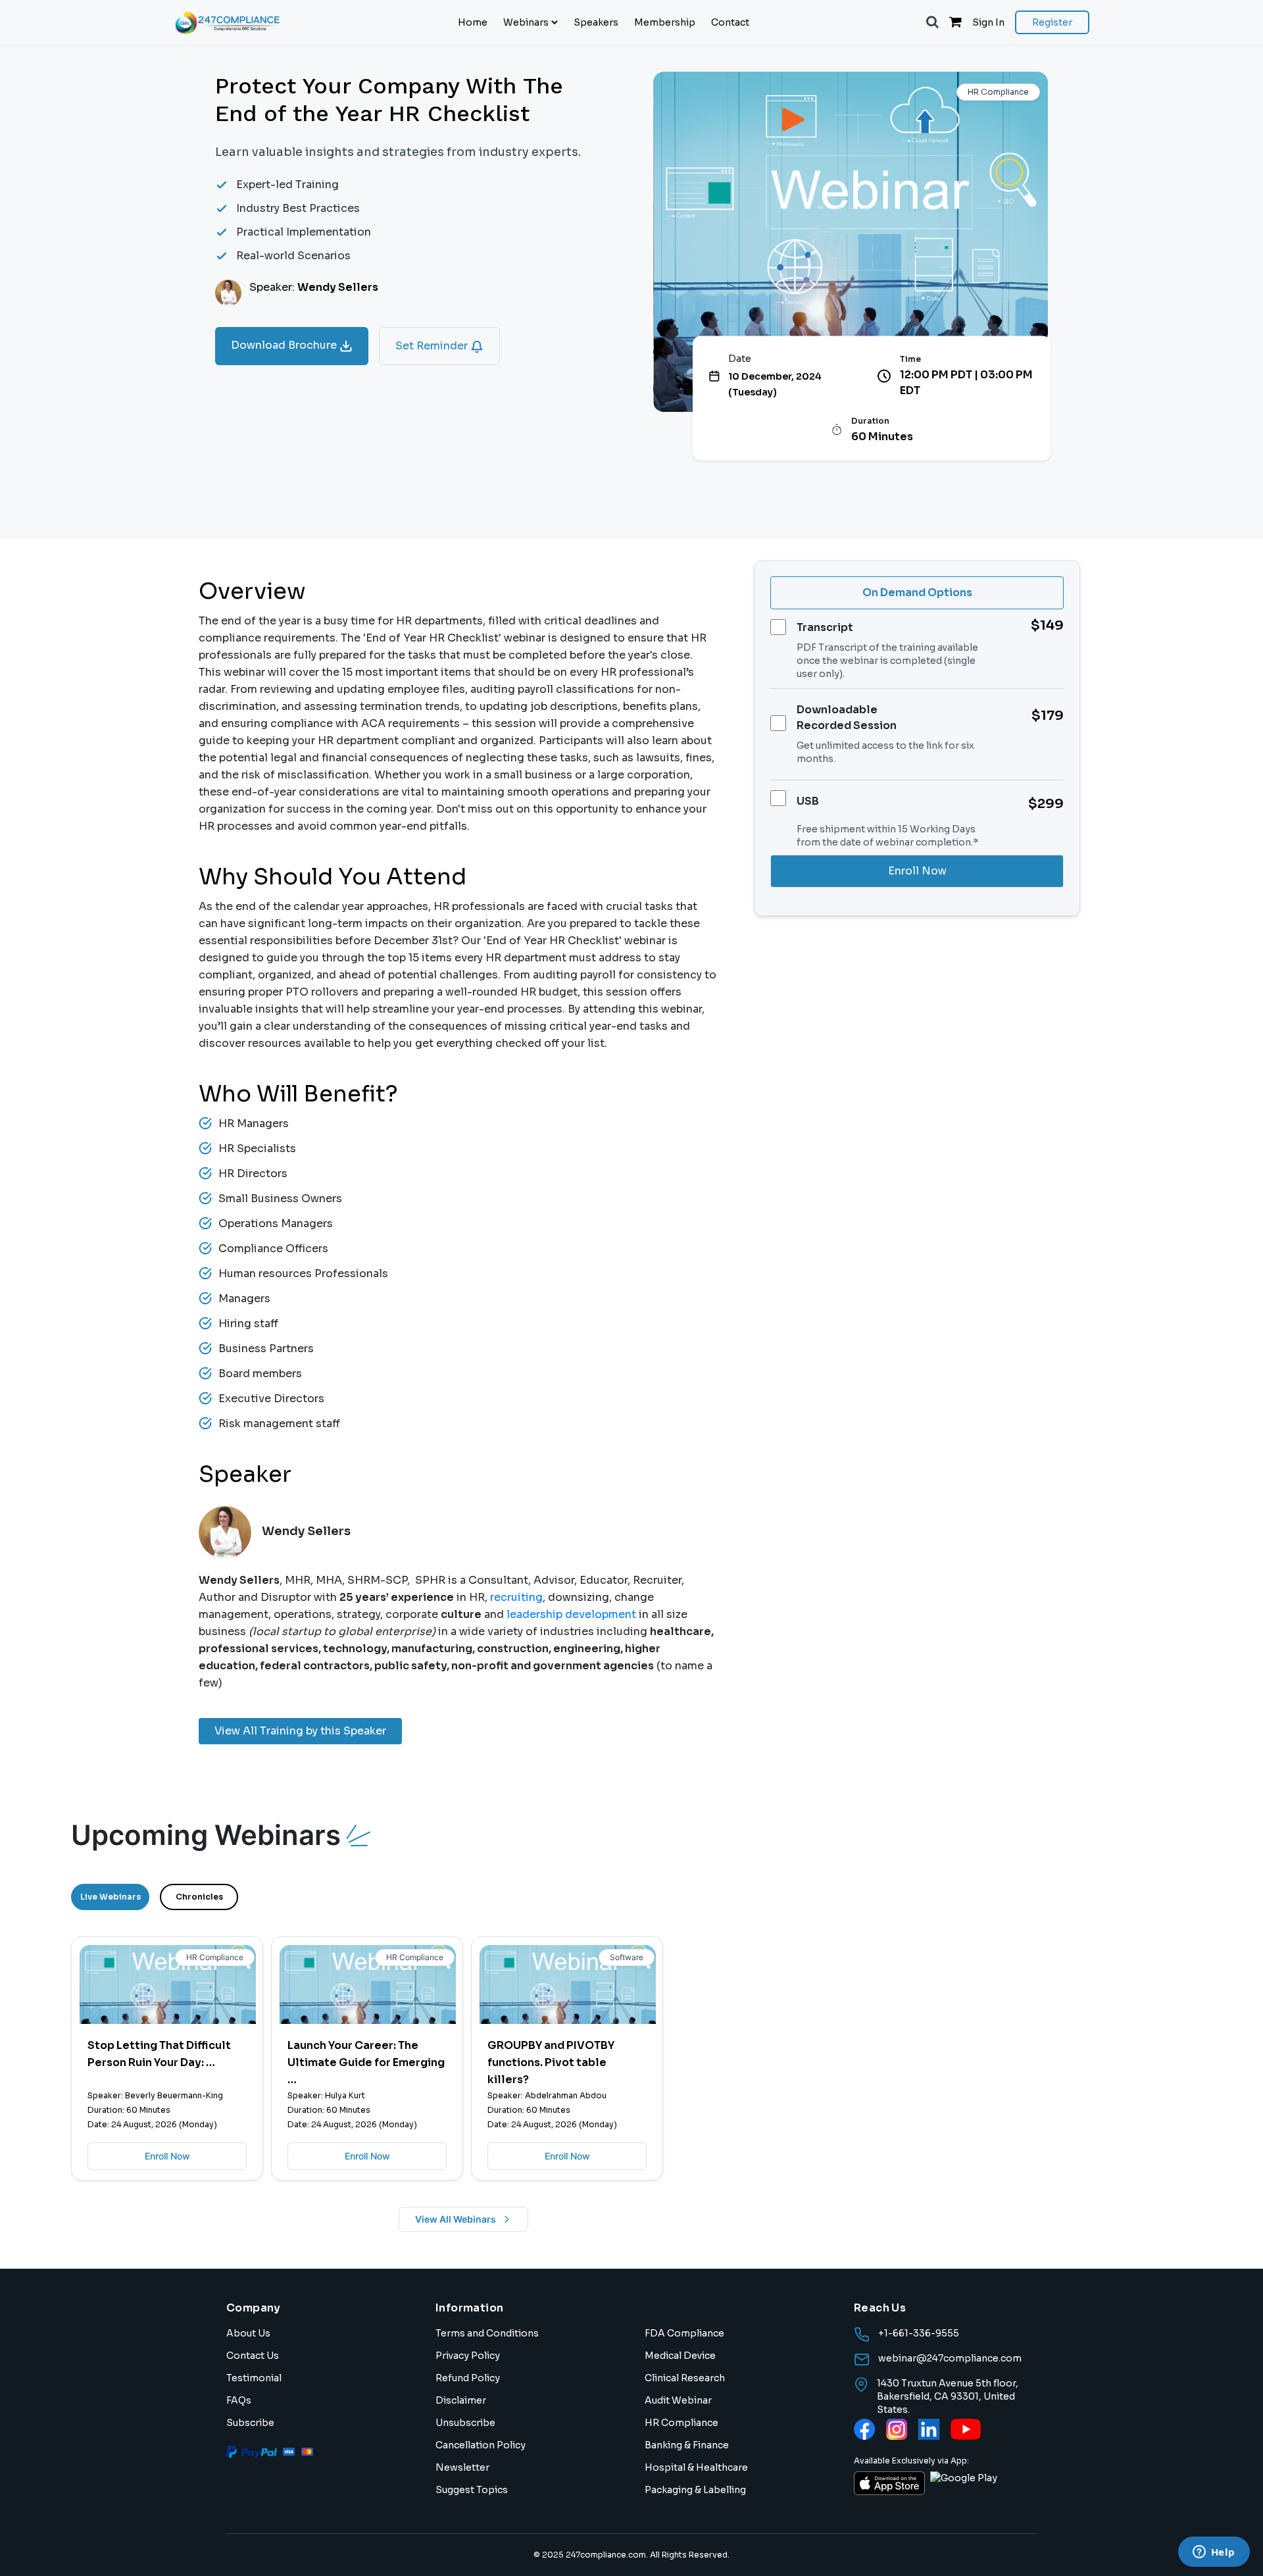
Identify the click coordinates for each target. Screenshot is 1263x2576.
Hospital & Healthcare (696, 2467)
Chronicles (199, 1897)
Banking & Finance (687, 2445)
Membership (665, 22)
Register (1052, 22)
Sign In (988, 22)
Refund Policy (468, 2378)
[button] (932, 22)
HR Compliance (681, 2423)
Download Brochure (285, 345)
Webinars (526, 22)
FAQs (239, 2400)
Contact (730, 22)
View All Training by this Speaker (300, 1731)
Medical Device (680, 2356)
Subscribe (250, 2423)
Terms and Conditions (487, 2333)
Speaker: (314, 287)
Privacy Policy (468, 2356)
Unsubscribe (465, 2423)
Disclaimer (461, 2400)
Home (473, 22)
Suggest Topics (472, 2490)
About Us (248, 2333)
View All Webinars (456, 2219)
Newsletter (462, 2467)
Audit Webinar (678, 2400)
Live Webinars (111, 1897)
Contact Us (253, 2356)
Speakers (596, 22)
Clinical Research (685, 2378)
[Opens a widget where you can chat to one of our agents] (1214, 2553)
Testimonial (254, 2378)
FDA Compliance (684, 2333)
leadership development (570, 1614)
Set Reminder (433, 346)
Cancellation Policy (481, 2445)
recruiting (516, 1597)
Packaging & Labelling (695, 2490)
